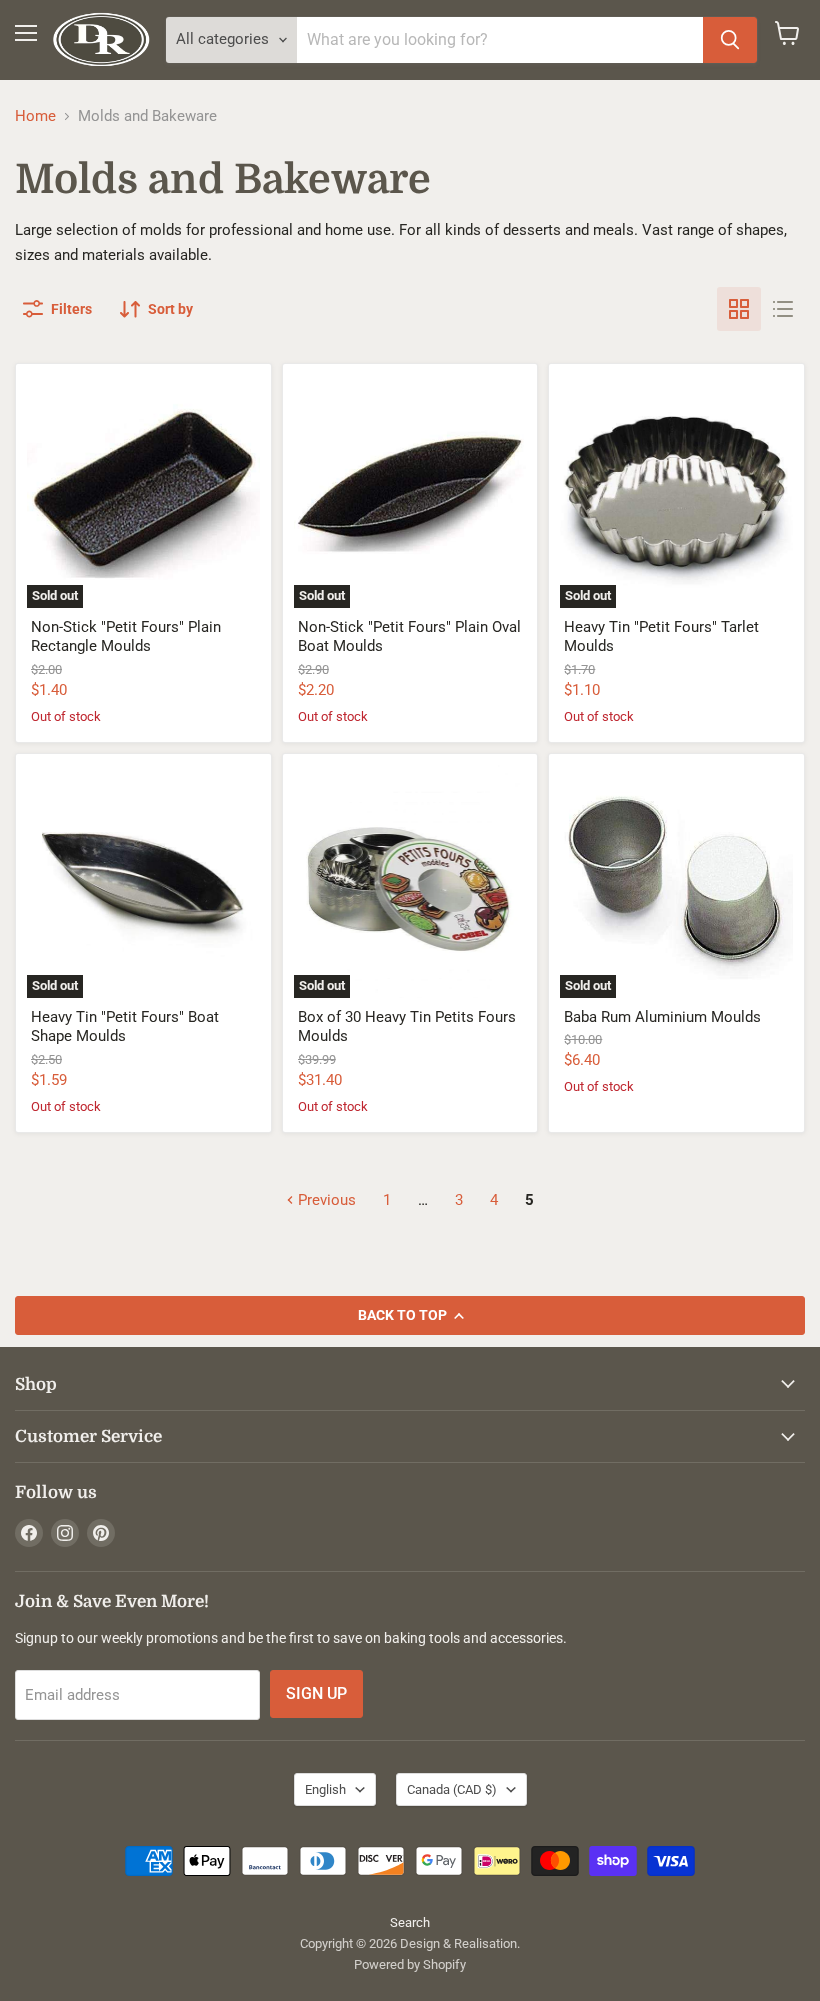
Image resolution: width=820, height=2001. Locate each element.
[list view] (783, 309)
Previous (325, 1200)
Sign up (316, 1693)
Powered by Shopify (410, 1964)
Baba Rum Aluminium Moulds (662, 1017)
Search (410, 1922)
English (325, 1789)
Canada (452, 1789)
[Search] (730, 40)
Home (35, 116)
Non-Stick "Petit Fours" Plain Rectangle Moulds (126, 637)
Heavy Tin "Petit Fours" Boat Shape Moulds (125, 1027)
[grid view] (739, 309)
